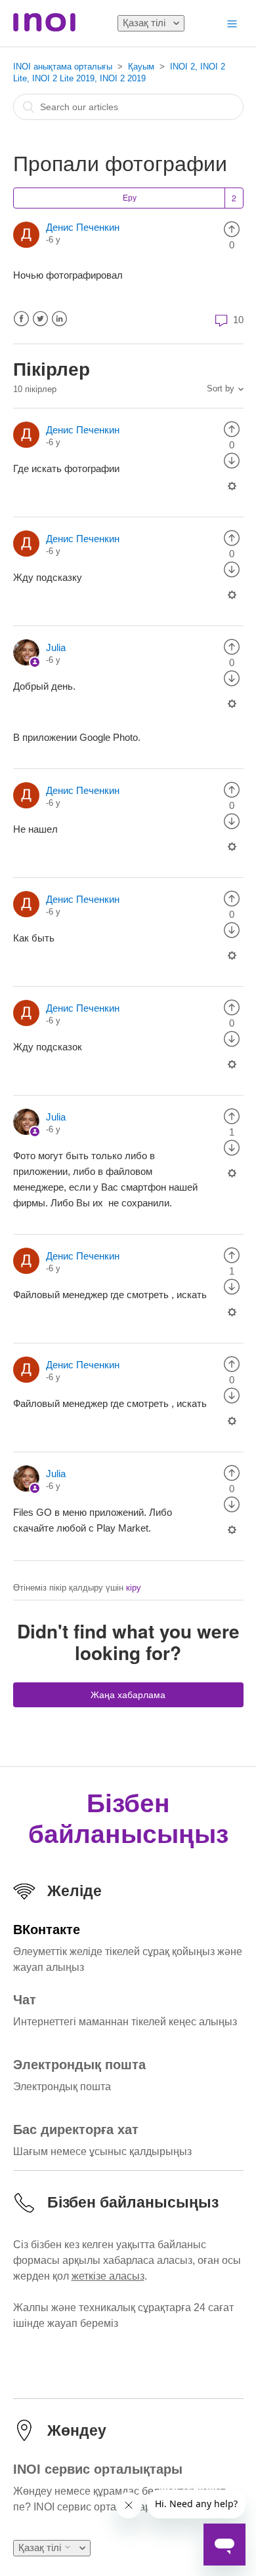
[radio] (232, 228)
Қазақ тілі (145, 23)
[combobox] (128, 107)
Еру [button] (130, 198)
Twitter (40, 319)
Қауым (141, 67)
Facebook (21, 319)
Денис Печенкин (83, 227)
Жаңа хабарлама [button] (128, 1695)
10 (237, 320)
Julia (56, 647)
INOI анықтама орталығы (63, 67)
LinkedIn (59, 319)
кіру (134, 1588)
